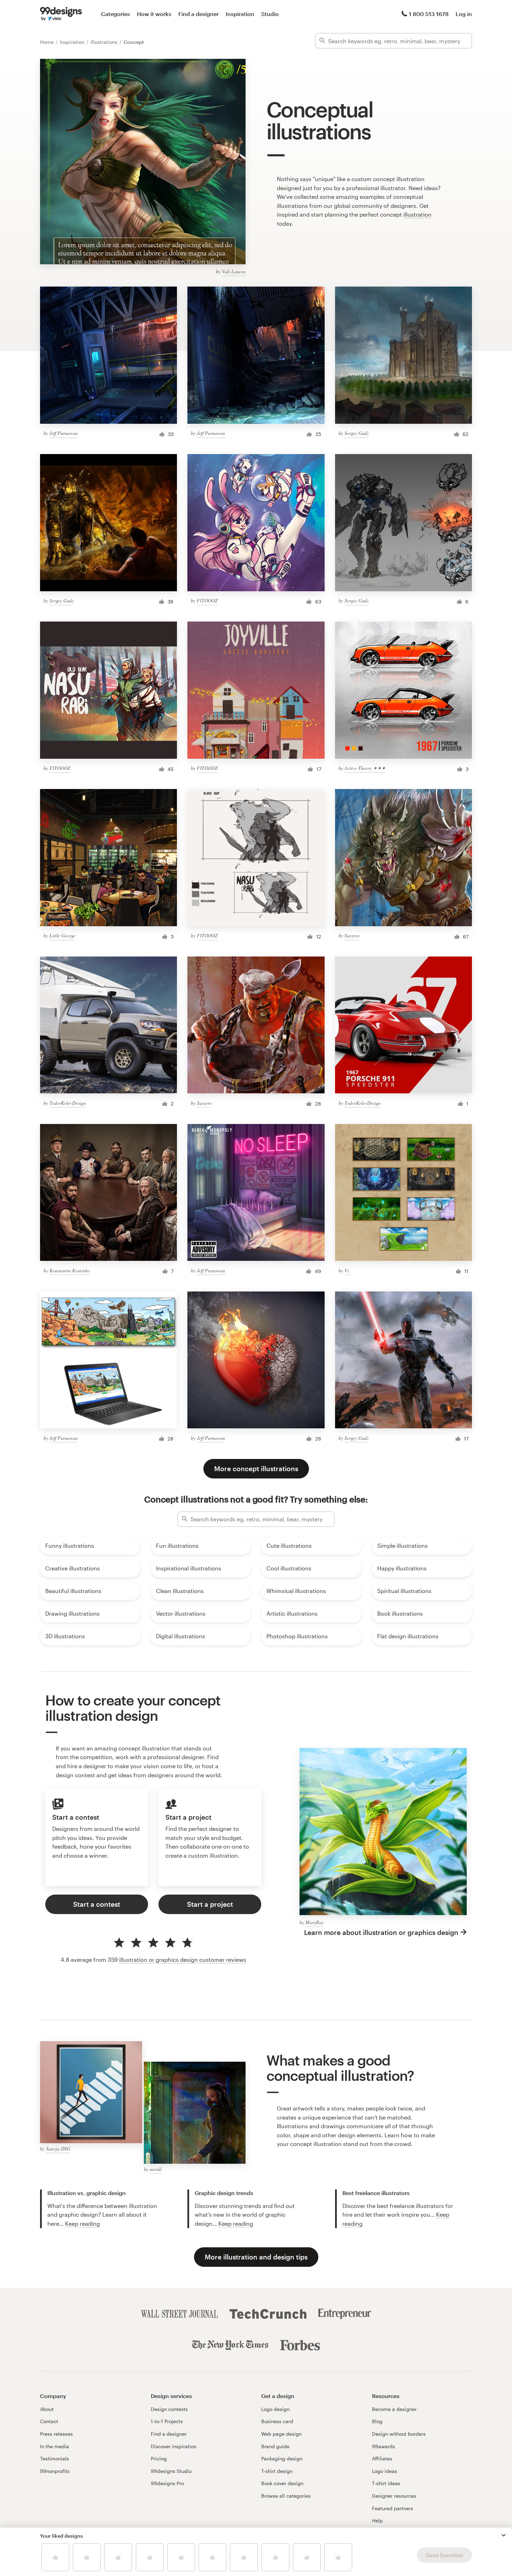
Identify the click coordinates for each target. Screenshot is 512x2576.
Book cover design (282, 2483)
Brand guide (275, 2446)
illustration (417, 214)
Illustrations (105, 42)
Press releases (56, 2434)
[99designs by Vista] (61, 14)
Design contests (169, 2409)
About (47, 2409)
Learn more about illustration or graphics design (381, 1932)
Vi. (347, 1270)
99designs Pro (167, 2483)
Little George (62, 935)
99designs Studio (171, 2471)
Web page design (281, 2434)
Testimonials (55, 2458)
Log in (464, 14)
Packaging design (282, 2458)
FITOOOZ (207, 600)
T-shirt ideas (386, 2483)
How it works (154, 14)
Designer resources (394, 2496)
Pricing (159, 2458)
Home (48, 42)
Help (377, 2520)
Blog (377, 2421)
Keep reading (83, 2223)
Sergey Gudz (356, 433)
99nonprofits (55, 2471)
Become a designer (394, 2409)
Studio (270, 14)
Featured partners (393, 2508)
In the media (55, 2446)
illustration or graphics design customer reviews (183, 1960)
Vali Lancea (234, 271)
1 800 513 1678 (429, 14)
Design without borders (399, 2434)
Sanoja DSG (58, 2149)
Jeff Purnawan (64, 433)
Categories (115, 14)
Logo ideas (385, 2471)
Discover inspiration (174, 2446)
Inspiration (240, 14)
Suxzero (352, 935)
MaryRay (315, 1922)
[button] (504, 2535)
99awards (383, 2446)
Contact (49, 2421)
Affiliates (382, 2458)
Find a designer (199, 14)
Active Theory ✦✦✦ (365, 768)
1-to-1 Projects (167, 2421)
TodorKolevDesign (68, 1103)
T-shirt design (277, 2471)
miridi (156, 2169)
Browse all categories (286, 2496)
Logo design (275, 2409)
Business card (277, 2421)
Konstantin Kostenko (70, 1270)
